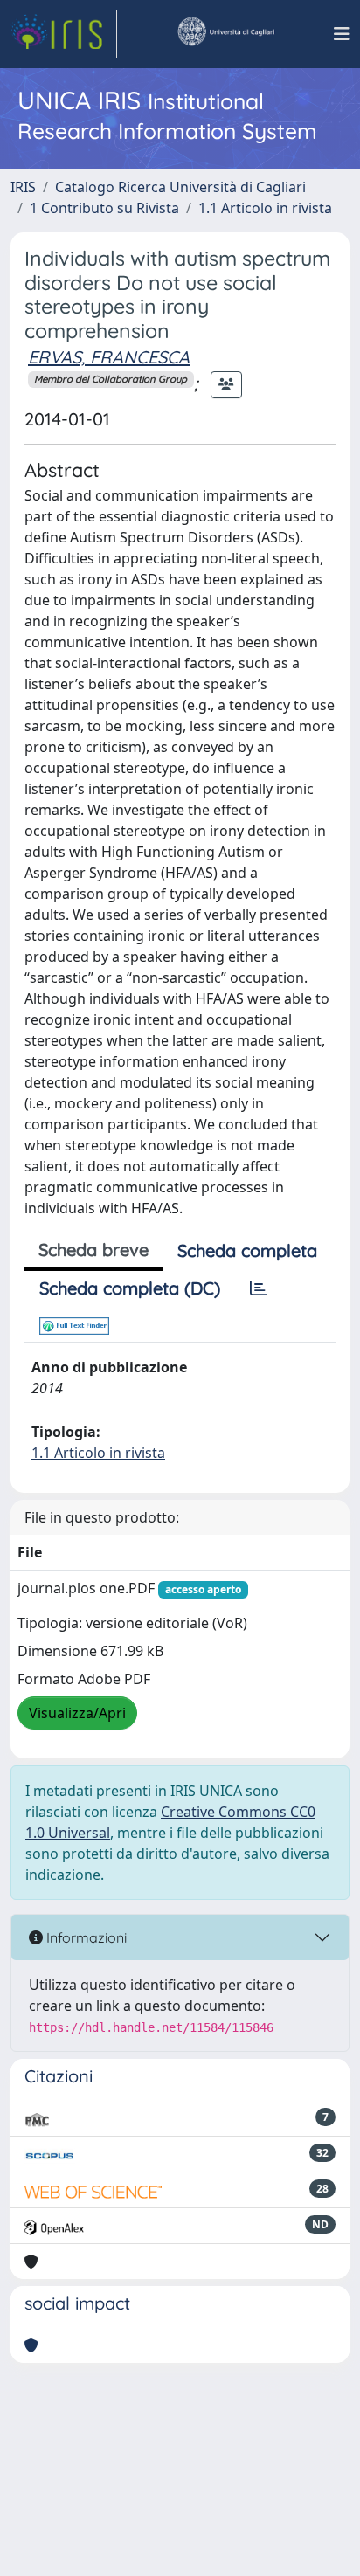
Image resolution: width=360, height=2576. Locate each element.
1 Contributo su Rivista (104, 208)
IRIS (23, 187)
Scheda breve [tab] (93, 1250)
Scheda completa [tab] (247, 1250)
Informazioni (85, 1937)
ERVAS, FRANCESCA (109, 357)
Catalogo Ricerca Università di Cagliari (180, 187)
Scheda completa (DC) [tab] (130, 1288)
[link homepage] (64, 34)
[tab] (259, 1288)
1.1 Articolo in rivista (265, 208)
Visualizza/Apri (77, 1713)
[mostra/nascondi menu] (342, 34)
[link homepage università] (225, 34)
